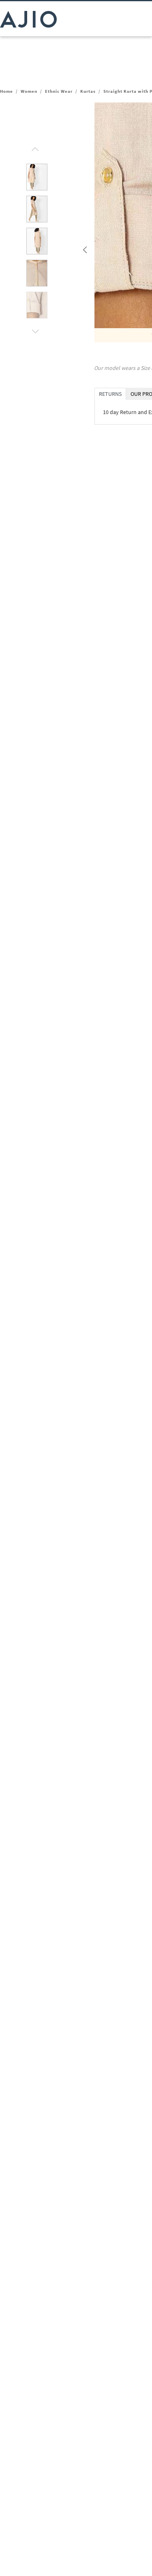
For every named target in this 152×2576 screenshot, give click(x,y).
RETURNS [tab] (110, 394)
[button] (34, 147)
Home (6, 91)
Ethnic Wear (59, 91)
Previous (84, 248)
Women (29, 91)
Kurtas (88, 91)
